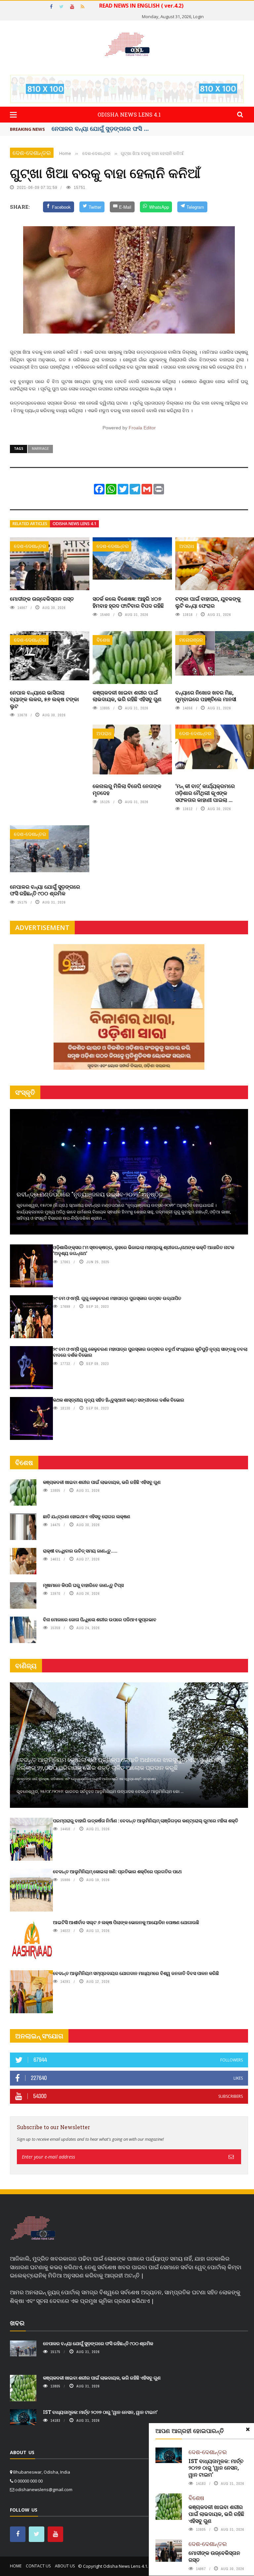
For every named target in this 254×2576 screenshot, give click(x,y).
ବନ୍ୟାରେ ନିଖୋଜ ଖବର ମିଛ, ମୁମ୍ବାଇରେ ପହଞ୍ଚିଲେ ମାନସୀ (206, 696)
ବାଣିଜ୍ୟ (26, 1666)
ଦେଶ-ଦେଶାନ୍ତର (32, 153)
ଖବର (17, 2323)
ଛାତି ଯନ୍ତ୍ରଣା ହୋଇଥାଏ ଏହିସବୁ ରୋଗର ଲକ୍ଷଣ (87, 1516)
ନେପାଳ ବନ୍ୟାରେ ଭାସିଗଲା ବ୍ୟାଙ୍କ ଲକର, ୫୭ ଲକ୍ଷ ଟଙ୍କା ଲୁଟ (44, 699)
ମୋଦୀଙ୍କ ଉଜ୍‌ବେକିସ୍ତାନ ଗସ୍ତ (42, 599)
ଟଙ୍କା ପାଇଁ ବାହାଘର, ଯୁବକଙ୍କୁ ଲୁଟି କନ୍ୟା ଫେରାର (208, 602)
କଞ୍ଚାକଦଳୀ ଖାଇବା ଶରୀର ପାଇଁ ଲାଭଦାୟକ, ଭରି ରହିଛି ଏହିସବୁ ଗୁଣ (127, 696)
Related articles (30, 524)
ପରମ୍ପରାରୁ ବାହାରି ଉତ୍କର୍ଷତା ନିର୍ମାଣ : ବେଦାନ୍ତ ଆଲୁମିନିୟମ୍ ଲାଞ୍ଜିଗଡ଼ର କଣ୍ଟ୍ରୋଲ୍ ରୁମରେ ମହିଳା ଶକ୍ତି (146, 1821)
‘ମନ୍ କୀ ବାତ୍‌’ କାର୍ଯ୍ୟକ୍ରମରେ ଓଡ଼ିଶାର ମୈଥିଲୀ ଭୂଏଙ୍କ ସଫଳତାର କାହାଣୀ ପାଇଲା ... (205, 793)
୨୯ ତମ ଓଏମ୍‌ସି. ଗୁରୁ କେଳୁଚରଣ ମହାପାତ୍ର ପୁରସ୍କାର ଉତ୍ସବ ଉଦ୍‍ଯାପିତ (117, 1298)
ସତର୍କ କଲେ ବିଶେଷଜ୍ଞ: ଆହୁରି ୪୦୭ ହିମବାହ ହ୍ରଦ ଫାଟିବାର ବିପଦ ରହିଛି (128, 602)
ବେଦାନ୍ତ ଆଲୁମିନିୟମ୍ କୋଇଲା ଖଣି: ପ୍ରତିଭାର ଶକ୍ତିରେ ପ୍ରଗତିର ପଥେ (117, 1871)
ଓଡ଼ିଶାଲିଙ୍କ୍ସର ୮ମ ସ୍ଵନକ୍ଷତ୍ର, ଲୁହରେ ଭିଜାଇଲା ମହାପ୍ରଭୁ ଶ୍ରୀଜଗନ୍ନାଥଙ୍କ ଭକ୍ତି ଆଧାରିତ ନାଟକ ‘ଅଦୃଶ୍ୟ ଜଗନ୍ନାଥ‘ (144, 1250)
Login (198, 17)
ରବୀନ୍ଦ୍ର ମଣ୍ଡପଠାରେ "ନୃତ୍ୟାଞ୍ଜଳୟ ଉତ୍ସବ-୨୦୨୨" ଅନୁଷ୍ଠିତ (90, 1194)
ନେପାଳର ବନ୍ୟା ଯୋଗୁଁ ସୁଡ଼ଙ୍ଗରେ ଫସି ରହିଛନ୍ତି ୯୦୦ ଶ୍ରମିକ (45, 890)
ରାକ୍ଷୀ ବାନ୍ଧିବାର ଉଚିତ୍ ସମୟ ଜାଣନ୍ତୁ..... (80, 1551)
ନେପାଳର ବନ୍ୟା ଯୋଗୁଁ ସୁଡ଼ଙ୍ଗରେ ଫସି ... (100, 128)
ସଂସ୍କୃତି (25, 1092)
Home (16, 2566)
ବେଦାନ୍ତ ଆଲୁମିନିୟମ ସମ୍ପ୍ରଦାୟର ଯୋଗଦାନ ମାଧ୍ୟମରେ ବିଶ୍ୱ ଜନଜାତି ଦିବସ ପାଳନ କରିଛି (136, 1973)
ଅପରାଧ (187, 546)
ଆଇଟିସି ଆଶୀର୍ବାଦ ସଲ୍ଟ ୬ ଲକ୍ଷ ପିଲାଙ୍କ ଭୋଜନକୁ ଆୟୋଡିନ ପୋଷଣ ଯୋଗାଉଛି (126, 1922)
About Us (65, 2566)
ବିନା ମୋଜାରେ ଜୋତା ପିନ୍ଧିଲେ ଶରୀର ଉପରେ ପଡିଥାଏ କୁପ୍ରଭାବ (100, 1619)
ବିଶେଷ (103, 640)
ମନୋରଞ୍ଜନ (191, 640)
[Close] (248, 2429)
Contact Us (38, 2566)
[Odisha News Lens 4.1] (33, 2229)
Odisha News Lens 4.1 (74, 524)
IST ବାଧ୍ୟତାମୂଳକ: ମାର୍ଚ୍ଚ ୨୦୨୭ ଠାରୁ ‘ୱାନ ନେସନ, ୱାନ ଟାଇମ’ (216, 2468)
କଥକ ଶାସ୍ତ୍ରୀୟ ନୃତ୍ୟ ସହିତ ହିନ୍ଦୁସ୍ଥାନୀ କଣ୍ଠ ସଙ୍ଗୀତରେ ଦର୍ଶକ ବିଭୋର (119, 1400)
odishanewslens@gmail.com (44, 2489)
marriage (40, 448)
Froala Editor (142, 428)
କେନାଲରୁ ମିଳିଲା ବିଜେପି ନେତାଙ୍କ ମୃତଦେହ (127, 789)
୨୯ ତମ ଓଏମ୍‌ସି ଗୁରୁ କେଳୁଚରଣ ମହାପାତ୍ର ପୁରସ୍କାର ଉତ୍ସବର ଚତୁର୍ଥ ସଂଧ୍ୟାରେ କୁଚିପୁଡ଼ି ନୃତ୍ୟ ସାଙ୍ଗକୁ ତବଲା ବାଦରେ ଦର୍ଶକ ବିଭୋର (150, 1352)
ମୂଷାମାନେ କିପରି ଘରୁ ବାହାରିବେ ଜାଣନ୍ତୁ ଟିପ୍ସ (83, 1585)
